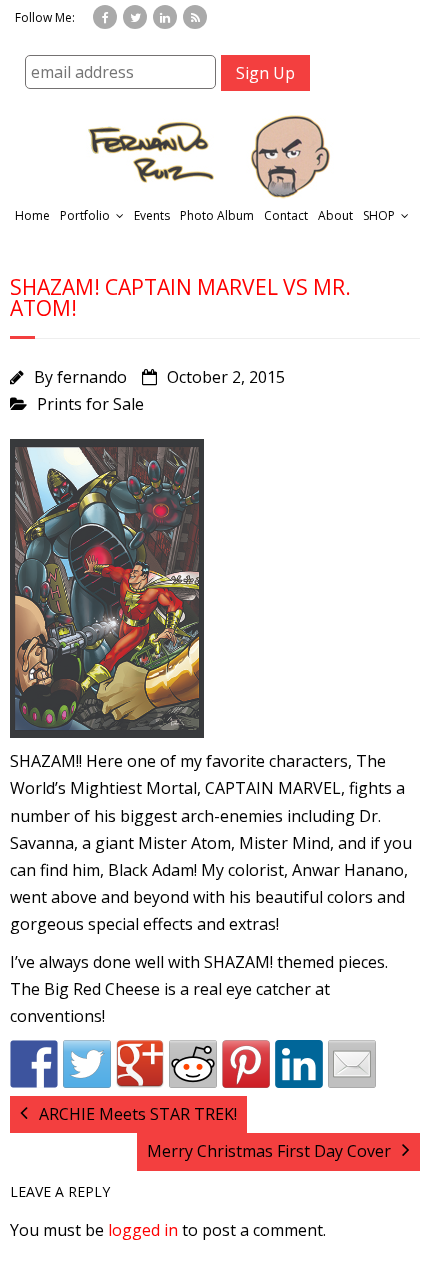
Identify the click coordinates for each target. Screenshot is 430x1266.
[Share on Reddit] (193, 1064)
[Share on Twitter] (87, 1064)
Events (152, 215)
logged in (143, 1230)
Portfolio (85, 215)
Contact (286, 215)
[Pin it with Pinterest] (246, 1064)
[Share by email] (352, 1064)
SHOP (379, 215)
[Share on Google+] (140, 1064)
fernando (92, 377)
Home (32, 215)
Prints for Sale (90, 404)
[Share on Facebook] (34, 1064)
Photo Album (217, 215)
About (335, 215)
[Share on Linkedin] (299, 1064)
